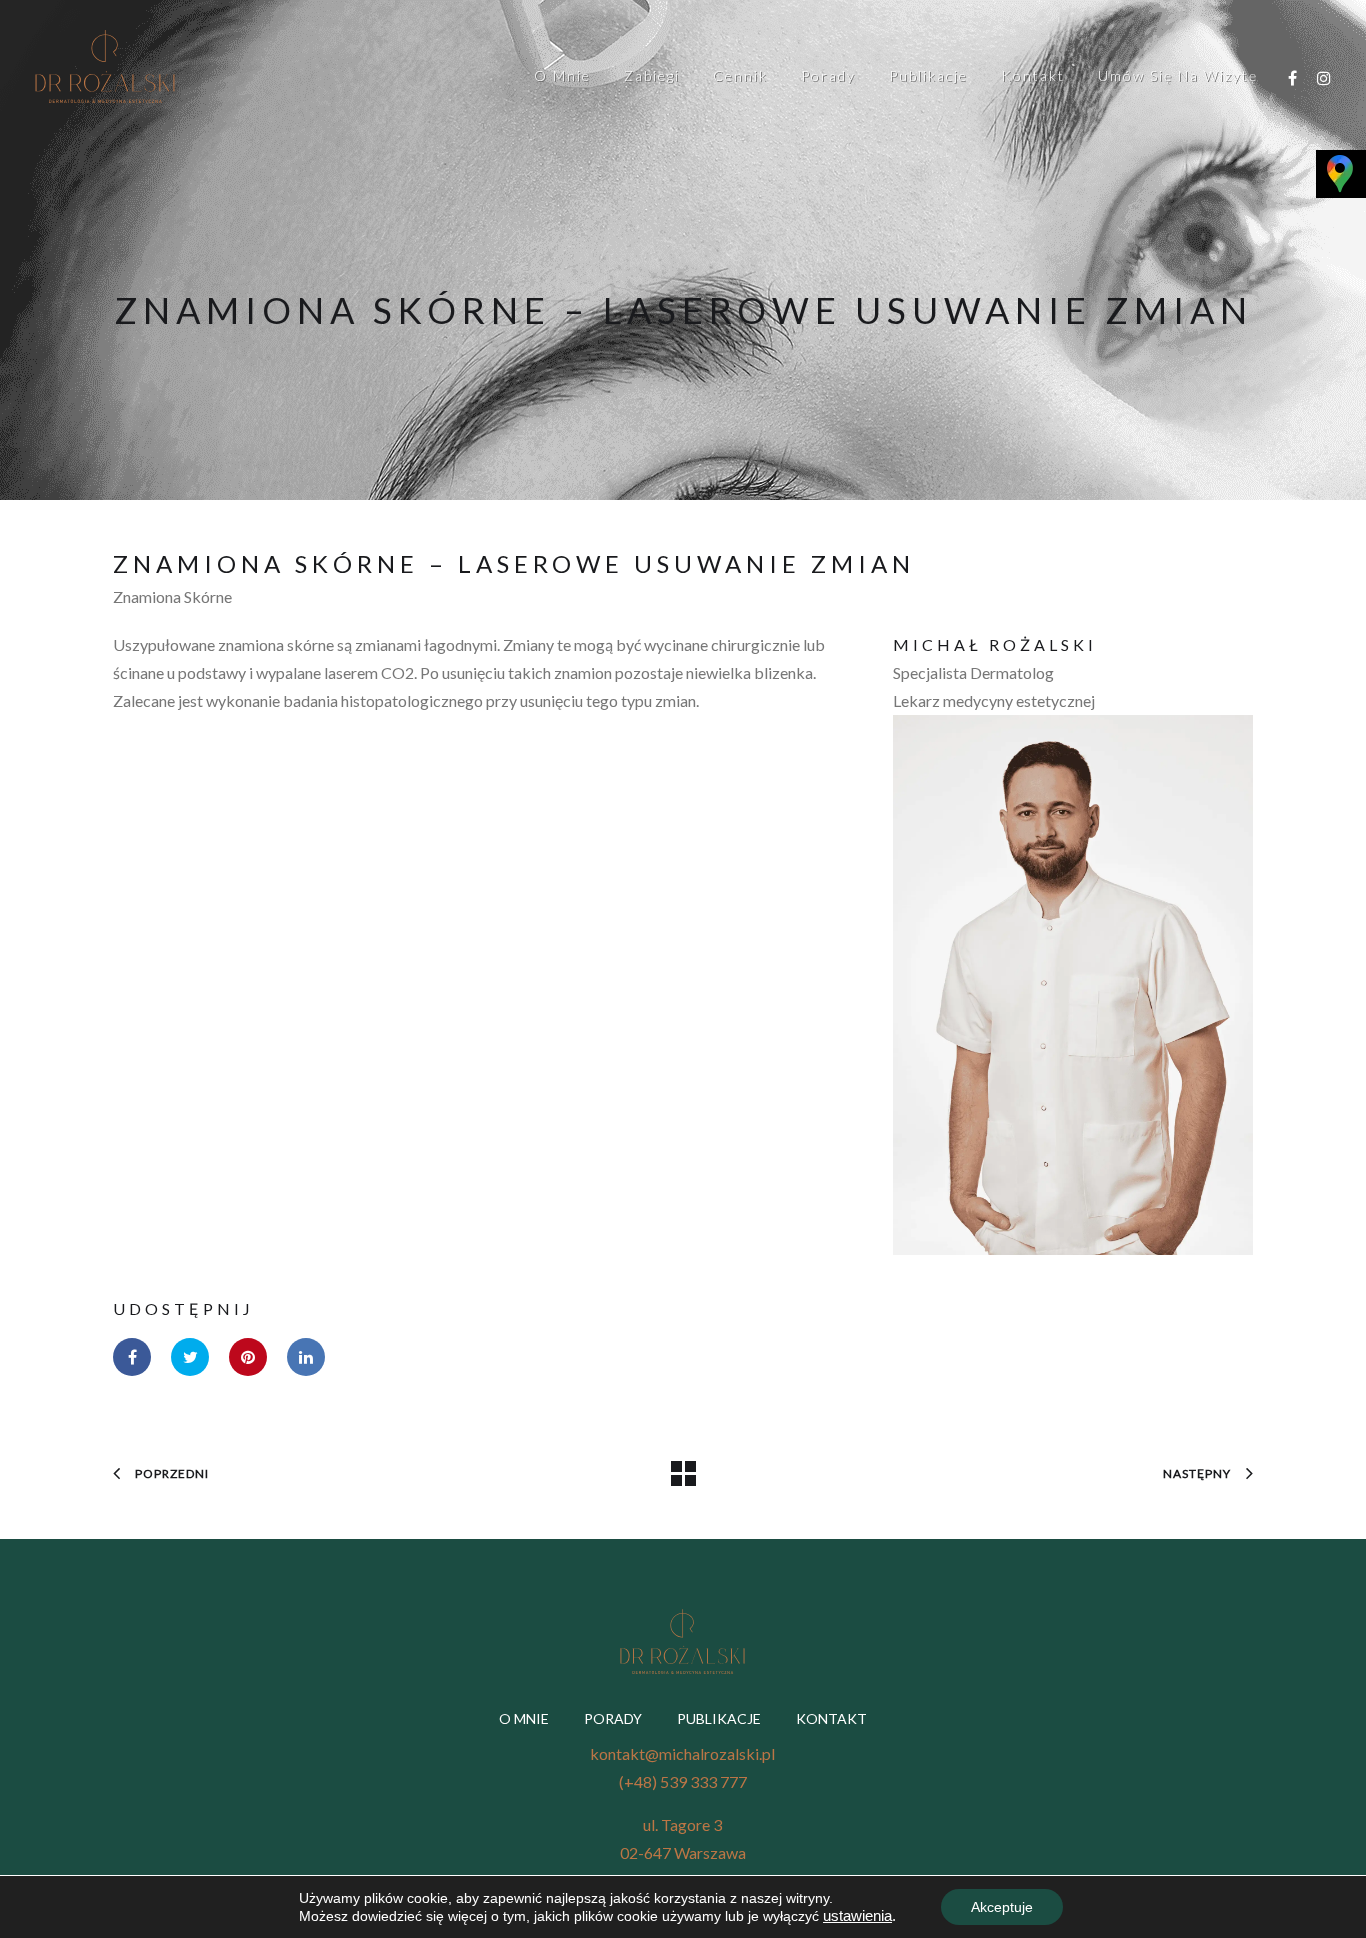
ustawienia (857, 1916)
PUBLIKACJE (719, 1718)
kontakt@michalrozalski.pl (682, 1753)
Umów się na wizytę (1178, 75)
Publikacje (928, 75)
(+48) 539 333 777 (683, 1781)
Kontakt (1033, 75)
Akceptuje (1002, 1907)
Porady (828, 75)
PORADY (613, 1718)
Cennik (740, 75)
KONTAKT (831, 1718)
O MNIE (524, 1718)
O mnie (562, 75)
